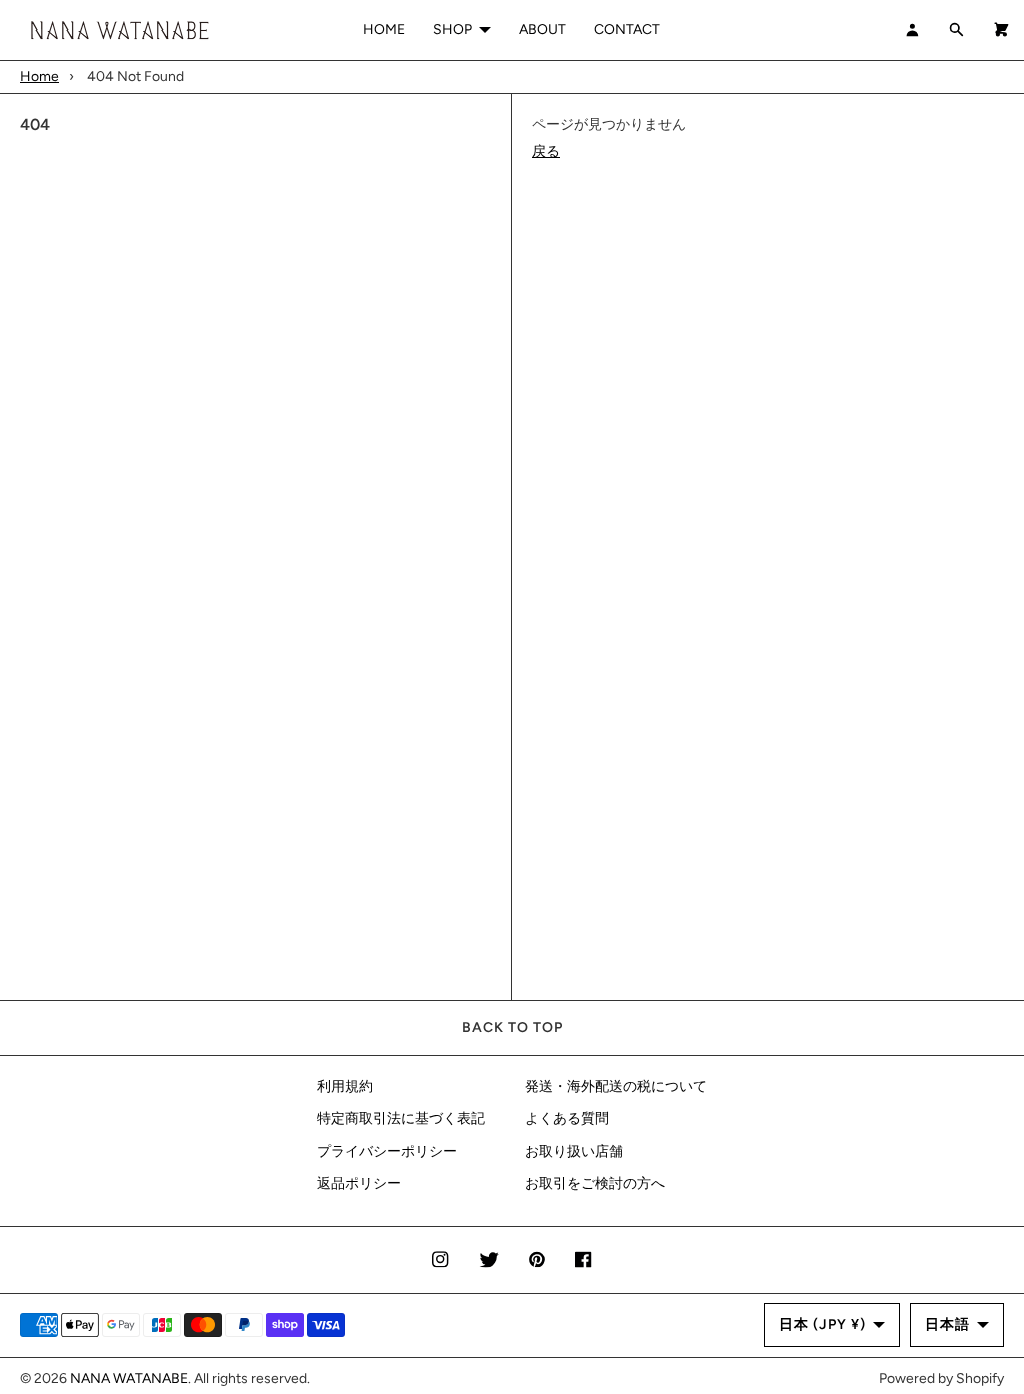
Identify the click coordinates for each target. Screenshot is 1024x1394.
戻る (546, 151)
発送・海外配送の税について (616, 1086)
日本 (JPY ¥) (822, 1324)
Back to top (512, 1027)
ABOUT (542, 29)
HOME (384, 29)
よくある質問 (567, 1118)
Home (39, 76)
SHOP (452, 29)
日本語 (947, 1324)
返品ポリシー (359, 1183)
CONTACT (627, 29)
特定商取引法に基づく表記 (401, 1118)
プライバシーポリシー (387, 1151)
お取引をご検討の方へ (595, 1183)
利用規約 (345, 1086)
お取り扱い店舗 (574, 1151)
